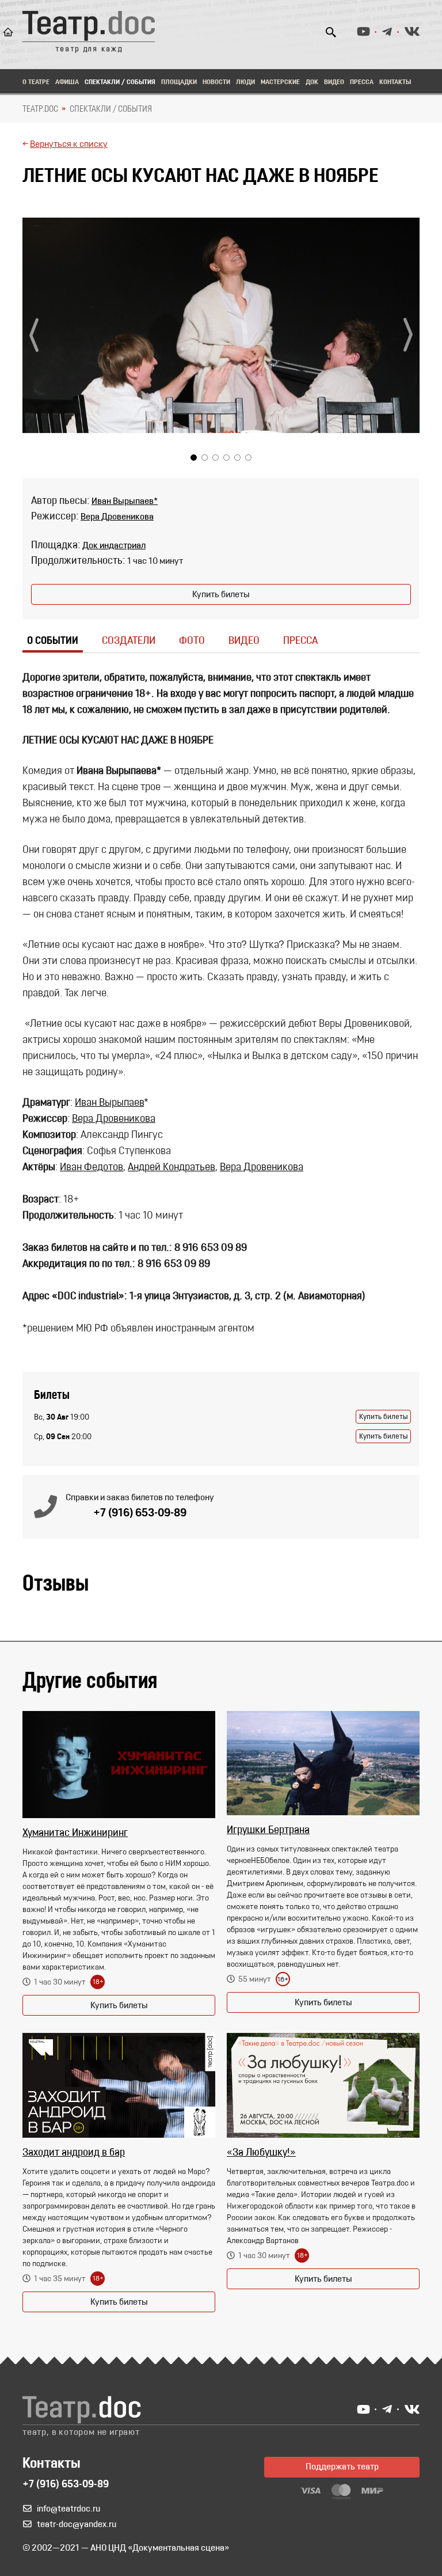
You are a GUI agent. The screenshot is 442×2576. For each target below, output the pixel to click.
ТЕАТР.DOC (40, 109)
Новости (216, 82)
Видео (334, 82)
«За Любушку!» (261, 2153)
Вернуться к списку (69, 145)
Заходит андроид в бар (74, 2153)
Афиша (67, 82)
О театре (36, 82)
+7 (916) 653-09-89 (140, 1513)
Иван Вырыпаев (109, 1103)
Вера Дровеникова (117, 517)
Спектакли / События (120, 82)
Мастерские (280, 82)
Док (312, 82)
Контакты (395, 82)
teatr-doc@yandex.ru (77, 2525)
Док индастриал (114, 546)
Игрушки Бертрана (268, 1831)
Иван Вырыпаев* (125, 502)
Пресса (362, 82)
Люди (245, 82)
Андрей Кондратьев (172, 1168)
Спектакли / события (111, 109)
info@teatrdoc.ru (68, 2509)
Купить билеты (221, 595)
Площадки (179, 82)
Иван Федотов (92, 1168)
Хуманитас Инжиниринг (75, 1834)
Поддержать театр (342, 2467)
